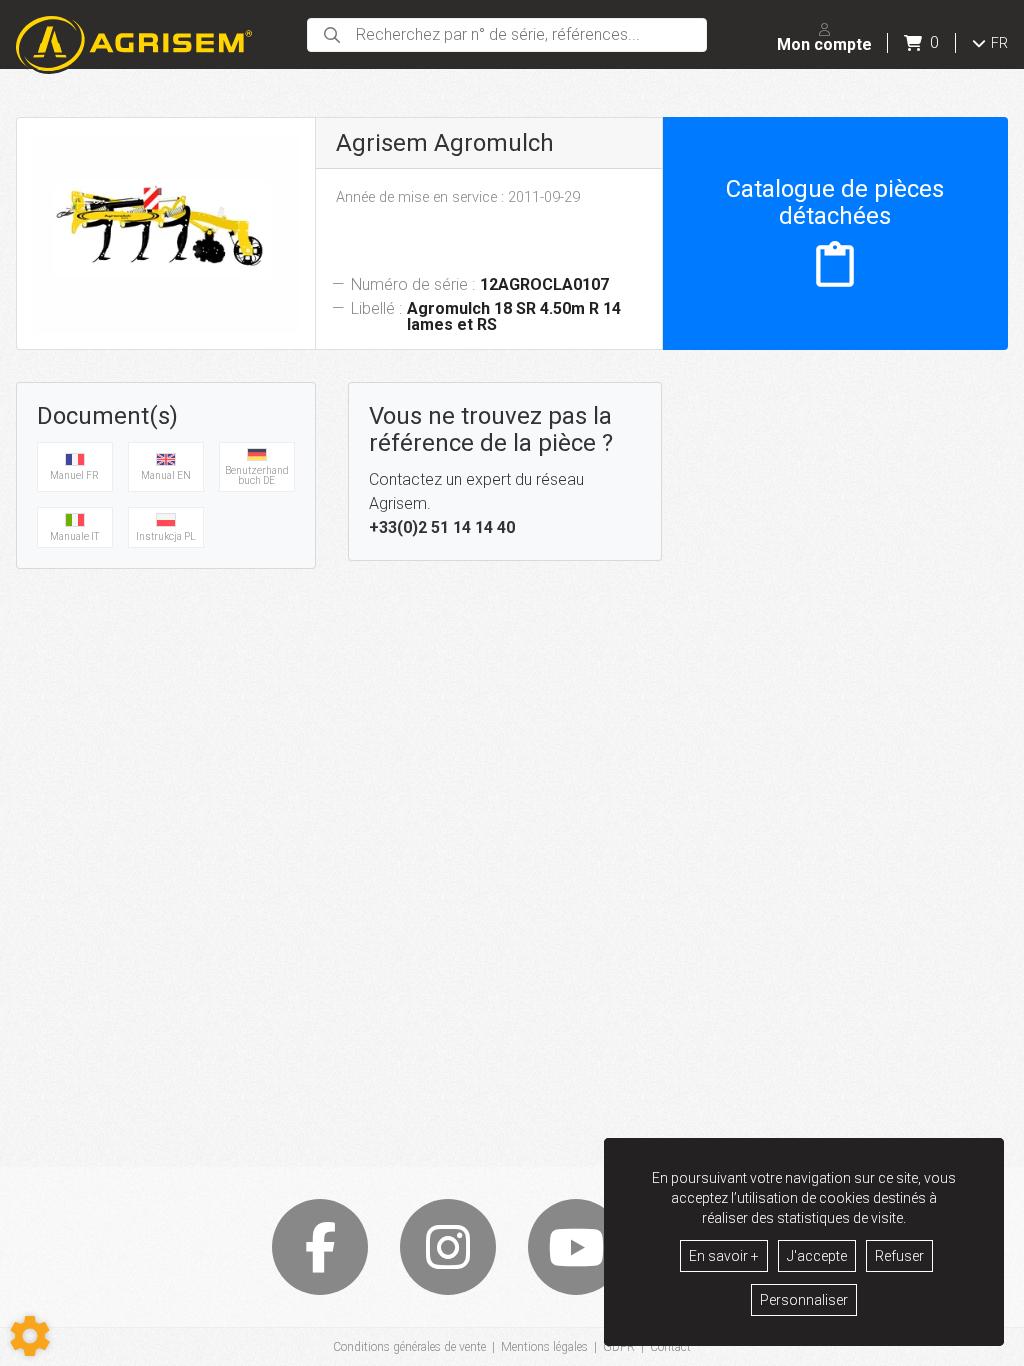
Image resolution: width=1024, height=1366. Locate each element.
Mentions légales (544, 1347)
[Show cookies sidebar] (30, 1336)
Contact (670, 1347)
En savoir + (724, 1256)
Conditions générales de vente (409, 1347)
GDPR (619, 1347)
